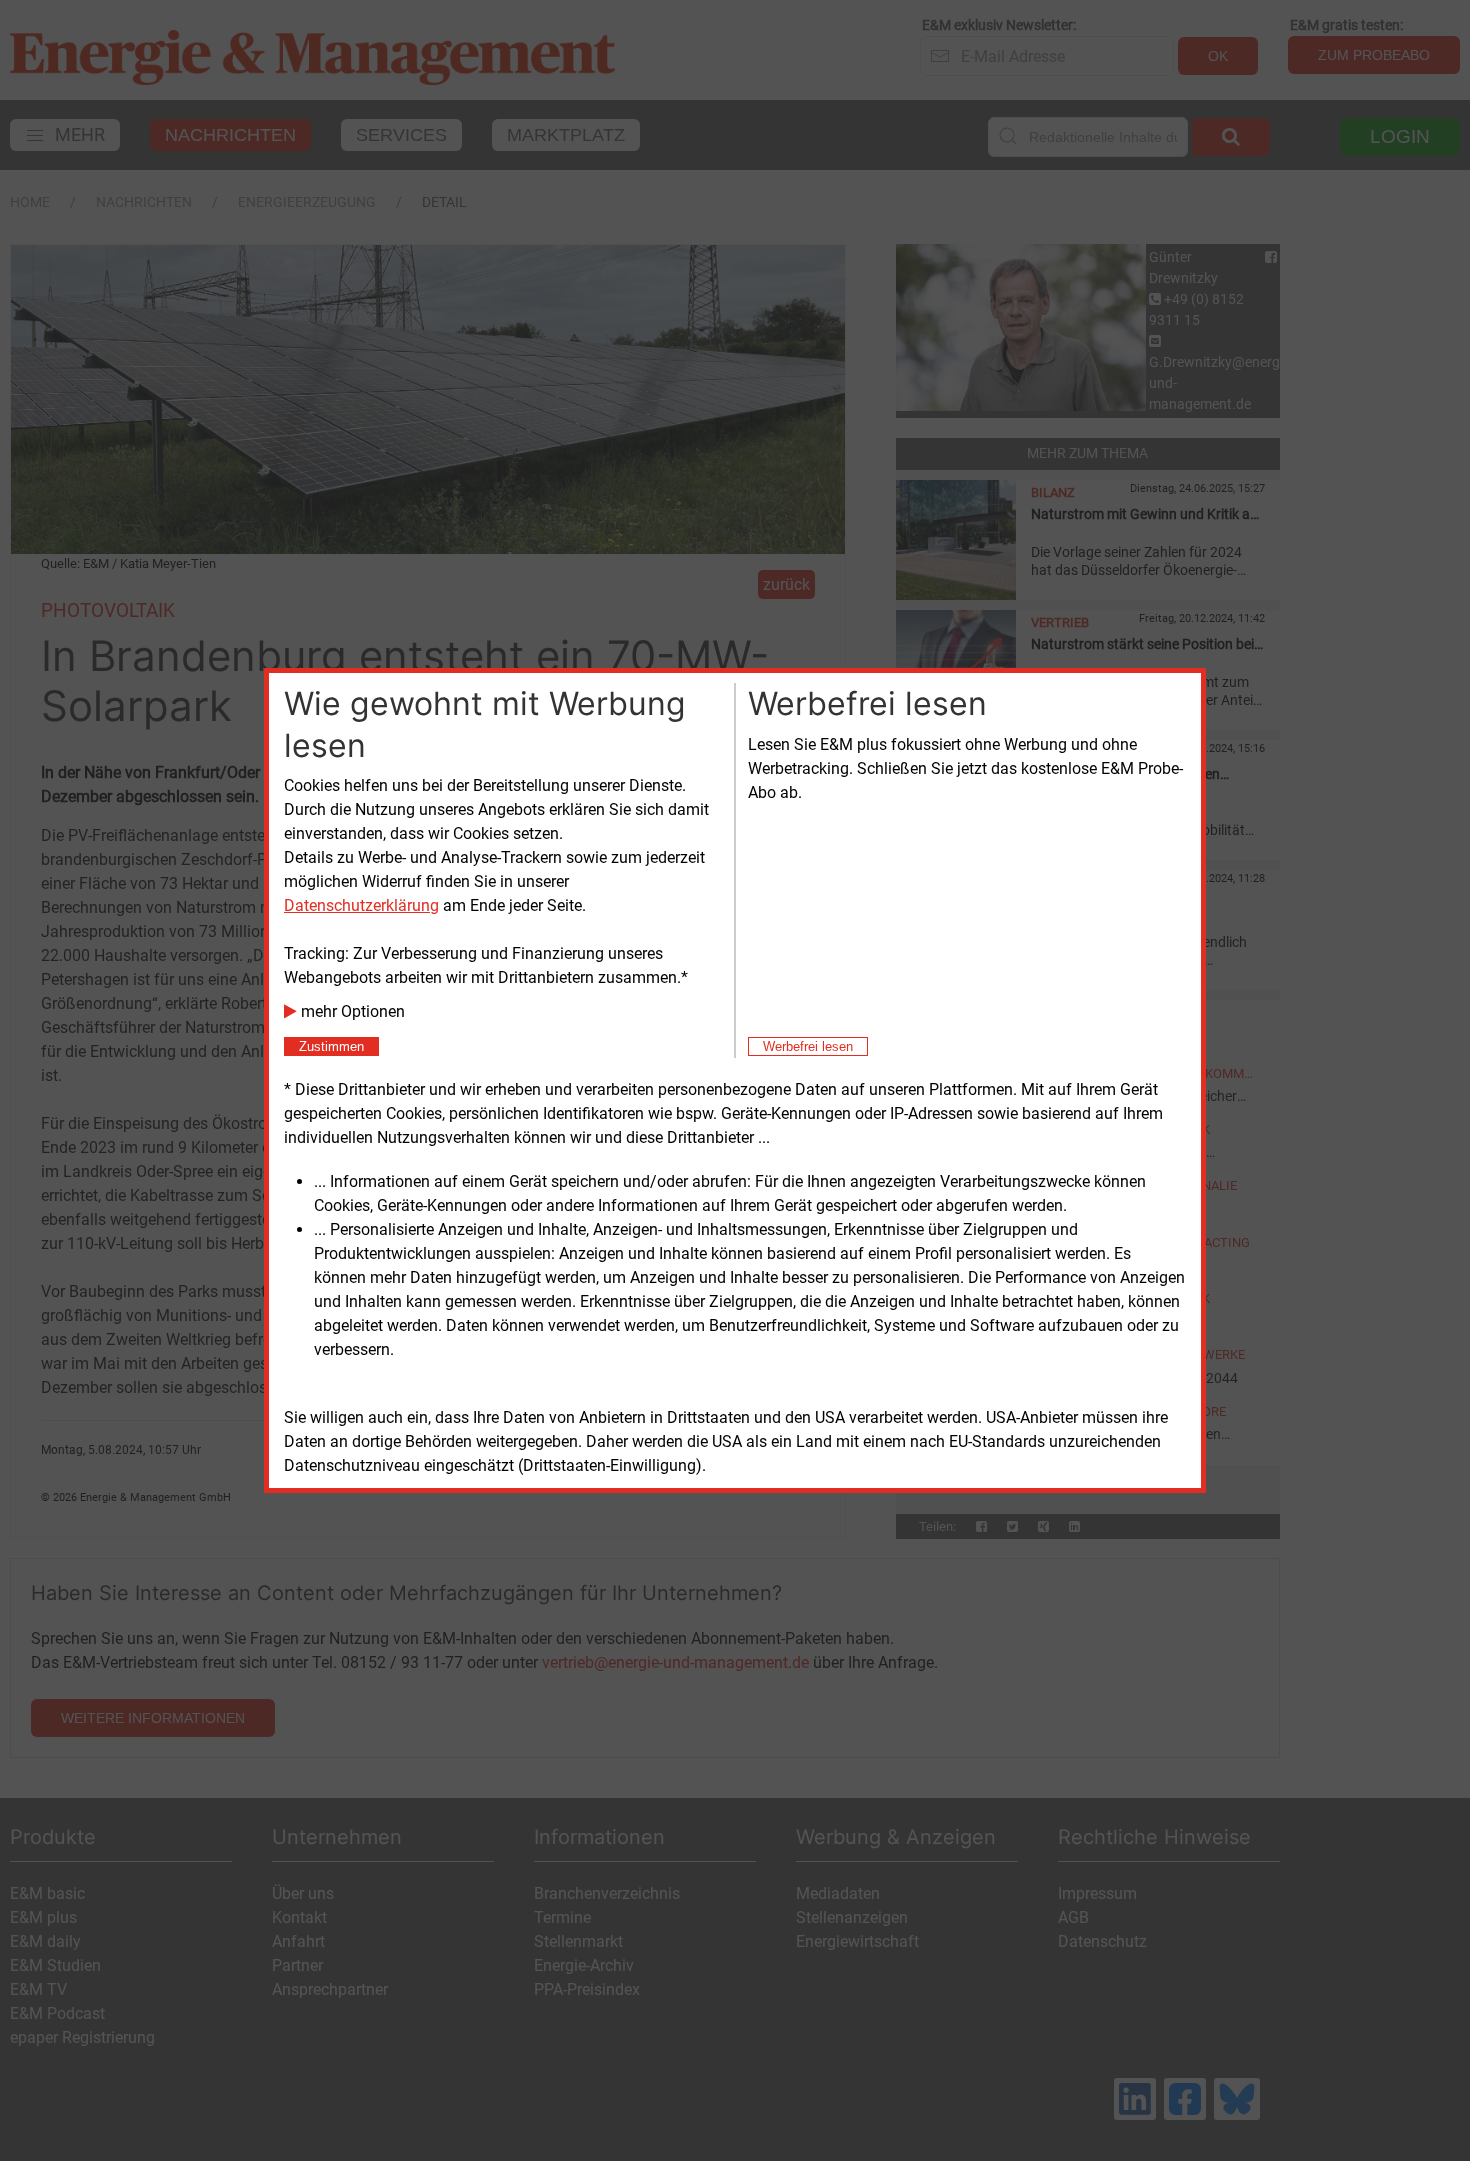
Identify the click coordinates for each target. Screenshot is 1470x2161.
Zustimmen (331, 1046)
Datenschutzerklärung (361, 905)
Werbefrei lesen (808, 1046)
